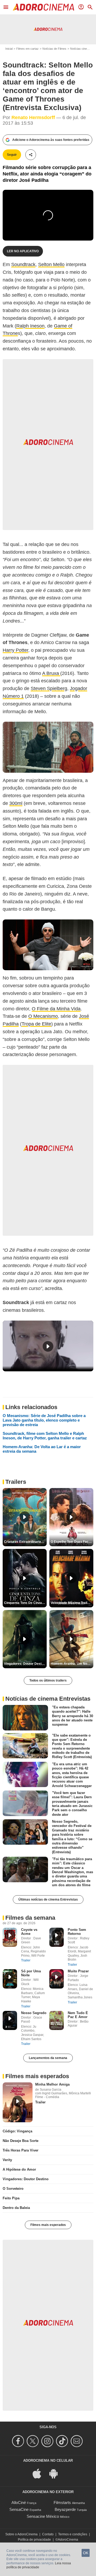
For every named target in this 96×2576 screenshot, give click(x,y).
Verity (7, 2160)
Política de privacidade (34, 2540)
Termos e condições (73, 2534)
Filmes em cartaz (27, 49)
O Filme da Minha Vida (56, 1009)
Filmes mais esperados (48, 2225)
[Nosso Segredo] (10, 2021)
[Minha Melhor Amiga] (18, 2102)
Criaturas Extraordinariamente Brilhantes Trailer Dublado (25, 1542)
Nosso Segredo (34, 2013)
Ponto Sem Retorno (77, 1932)
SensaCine (19, 2509)
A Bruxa (51, 673)
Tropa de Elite (36, 1024)
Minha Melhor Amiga (52, 2084)
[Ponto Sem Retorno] (57, 1937)
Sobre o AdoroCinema (21, 2534)
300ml (16, 803)
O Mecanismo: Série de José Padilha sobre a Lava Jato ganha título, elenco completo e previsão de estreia (44, 1420)
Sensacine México (43, 2516)
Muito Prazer (78, 1971)
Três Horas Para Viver (21, 2150)
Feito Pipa (11, 2198)
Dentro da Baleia (16, 2208)
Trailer (26, 1960)
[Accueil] (43, 7)
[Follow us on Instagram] (48, 2441)
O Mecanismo (43, 1016)
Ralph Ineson (30, 326)
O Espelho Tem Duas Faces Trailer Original (72, 1542)
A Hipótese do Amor (19, 2169)
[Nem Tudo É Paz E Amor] (57, 2021)
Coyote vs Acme (29, 1932)
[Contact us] (77, 2441)
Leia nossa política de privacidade (39, 2565)
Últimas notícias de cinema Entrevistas (48, 1900)
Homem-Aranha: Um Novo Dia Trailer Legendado (72, 1664)
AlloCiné (19, 2503)
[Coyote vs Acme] (10, 1937)
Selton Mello (51, 264)
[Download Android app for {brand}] (56, 2473)
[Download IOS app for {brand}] (40, 2473)
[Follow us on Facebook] (19, 2441)
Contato (48, 2534)
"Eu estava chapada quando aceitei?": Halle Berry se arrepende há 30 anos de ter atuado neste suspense (73, 1716)
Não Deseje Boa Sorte (21, 2141)
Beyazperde (65, 2509)
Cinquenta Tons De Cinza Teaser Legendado (25, 1603)
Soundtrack (23, 264)
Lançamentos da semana (48, 2058)
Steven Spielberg (49, 688)
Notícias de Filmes (54, 49)
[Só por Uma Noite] (10, 1979)
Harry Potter (15, 650)
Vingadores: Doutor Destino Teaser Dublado (25, 1664)
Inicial (9, 49)
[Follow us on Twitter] (33, 2441)
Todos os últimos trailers (48, 1680)
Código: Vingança (17, 2131)
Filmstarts (62, 2503)
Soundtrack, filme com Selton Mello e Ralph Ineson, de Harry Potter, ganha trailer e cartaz (45, 1436)
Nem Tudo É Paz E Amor (78, 2015)
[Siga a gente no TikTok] (63, 2441)
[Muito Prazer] (57, 1979)
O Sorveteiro (13, 2189)
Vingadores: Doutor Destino (26, 2179)
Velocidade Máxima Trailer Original (72, 1603)
